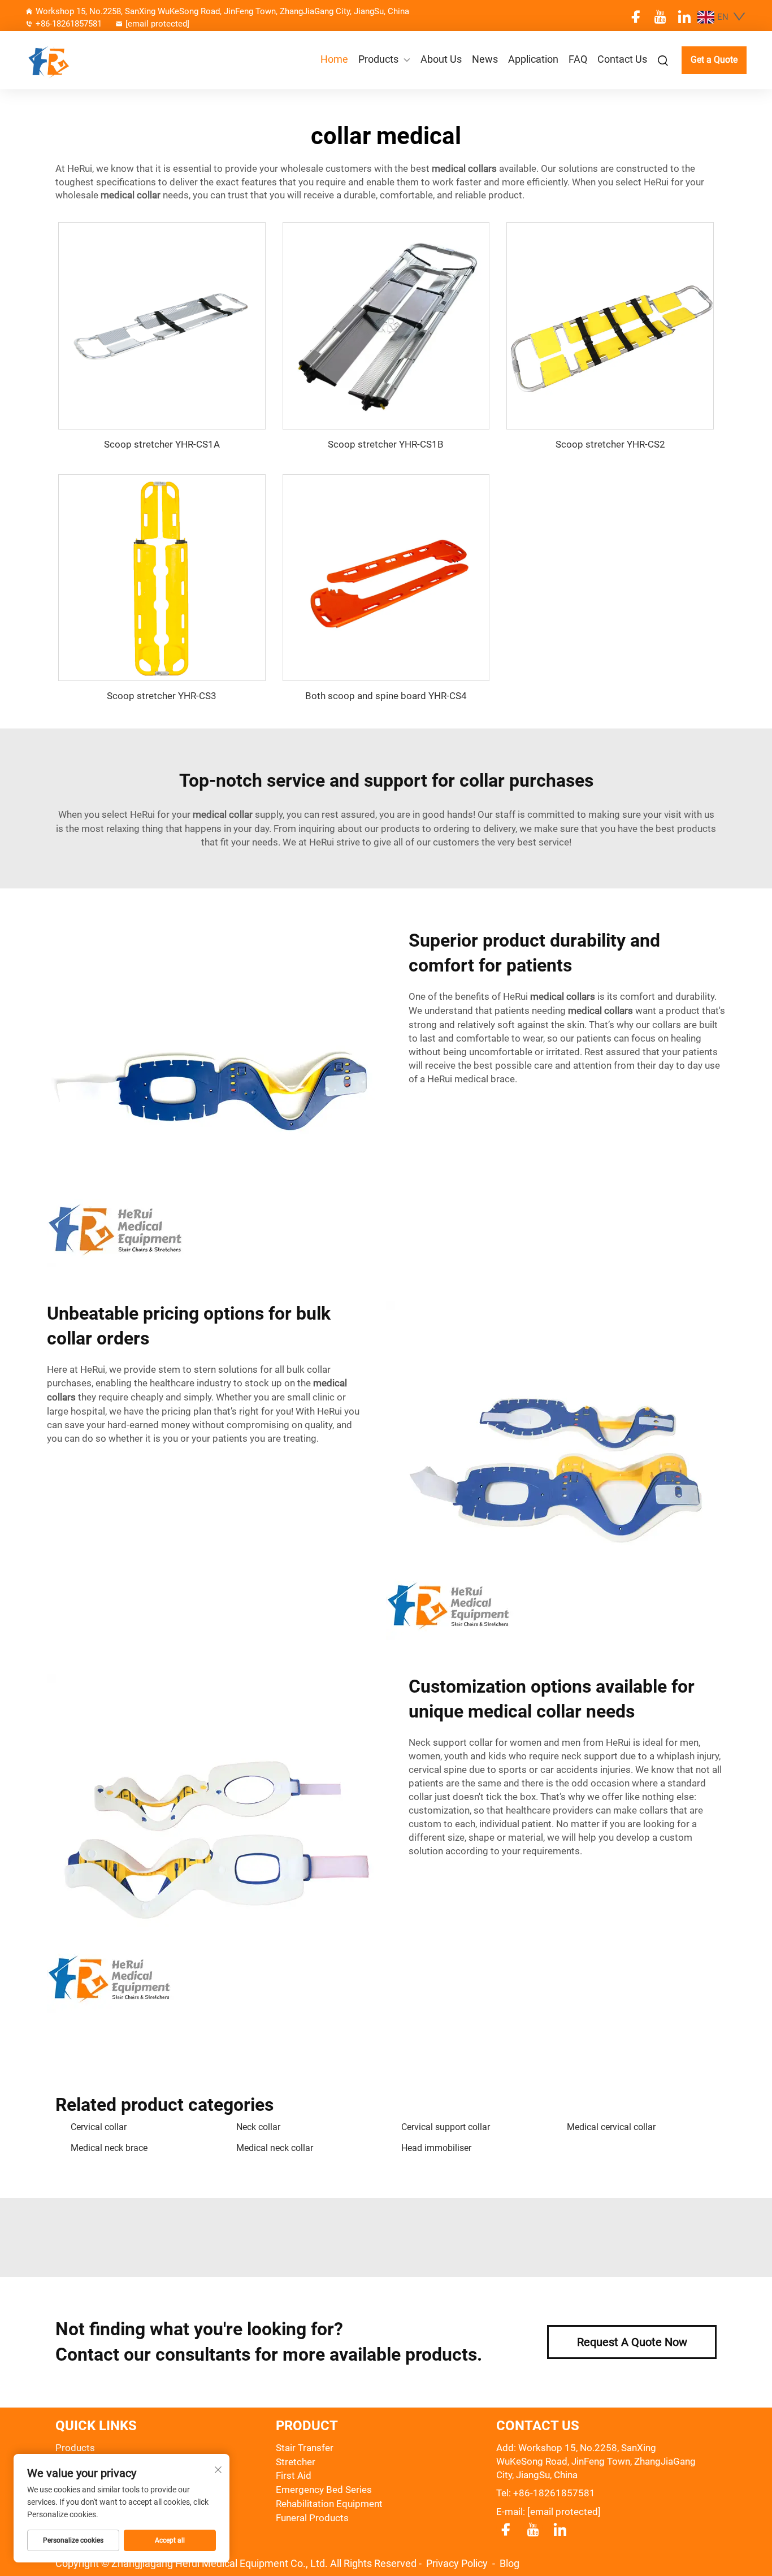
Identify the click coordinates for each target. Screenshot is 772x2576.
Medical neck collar (275, 2148)
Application (533, 59)
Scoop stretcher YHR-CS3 (162, 696)
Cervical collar (99, 2127)
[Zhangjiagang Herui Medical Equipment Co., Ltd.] (79, 60)
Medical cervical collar (611, 2127)
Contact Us (622, 59)
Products (378, 59)
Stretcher (296, 2462)
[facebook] (636, 17)
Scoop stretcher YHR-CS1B (386, 444)
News (485, 59)
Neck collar (258, 2127)
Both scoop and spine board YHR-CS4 (386, 696)
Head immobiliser (436, 2148)
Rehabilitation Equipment (329, 2504)
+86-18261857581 (69, 24)
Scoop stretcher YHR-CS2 (610, 444)
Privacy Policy (458, 2563)
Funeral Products (312, 2518)
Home (334, 59)
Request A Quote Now (632, 2342)
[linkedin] (684, 17)
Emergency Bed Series (324, 2490)
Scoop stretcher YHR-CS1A (162, 444)
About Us (441, 59)
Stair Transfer (305, 2448)
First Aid (294, 2475)
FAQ (578, 59)
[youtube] (660, 17)
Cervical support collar (446, 2127)
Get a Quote (714, 60)
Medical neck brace (109, 2148)
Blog (509, 2563)
